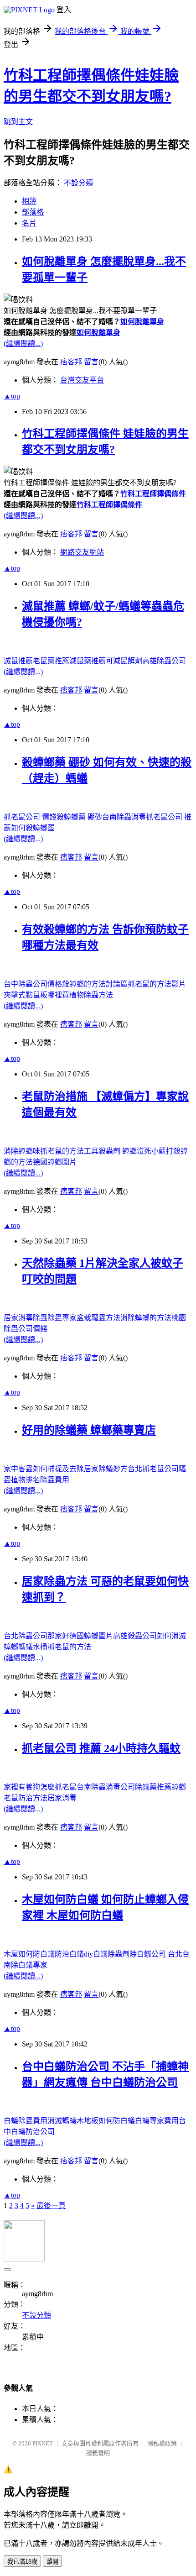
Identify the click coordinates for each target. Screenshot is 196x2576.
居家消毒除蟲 (26, 1318)
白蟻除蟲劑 (111, 1954)
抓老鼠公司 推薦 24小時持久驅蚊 (101, 1748)
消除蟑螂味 (22, 1151)
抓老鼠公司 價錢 (30, 817)
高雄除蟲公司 (164, 661)
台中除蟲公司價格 (33, 984)
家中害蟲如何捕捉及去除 (44, 1469)
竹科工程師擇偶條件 (153, 494)
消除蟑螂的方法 (146, 1318)
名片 (29, 223)
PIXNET (43, 2443)
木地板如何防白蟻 (106, 2121)
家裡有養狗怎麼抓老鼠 (40, 1787)
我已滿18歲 (22, 2562)
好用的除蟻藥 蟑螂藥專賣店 (89, 1430)
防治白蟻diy (74, 1954)
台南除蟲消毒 (124, 817)
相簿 (29, 201)
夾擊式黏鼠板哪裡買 (36, 995)
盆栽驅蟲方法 (98, 1318)
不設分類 (78, 183)
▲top (12, 396)
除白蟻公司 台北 (156, 1954)
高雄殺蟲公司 (135, 1636)
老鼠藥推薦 (51, 661)
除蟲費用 (55, 1480)
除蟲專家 (62, 1318)
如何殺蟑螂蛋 (33, 828)
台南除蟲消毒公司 (106, 1787)
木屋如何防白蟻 (29, 1954)
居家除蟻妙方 (106, 1469)
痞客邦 (71, 362)
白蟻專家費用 (157, 2121)
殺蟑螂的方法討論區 (95, 984)
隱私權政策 (162, 2443)
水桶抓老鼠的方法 (62, 1647)
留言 (91, 362)
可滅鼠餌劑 (124, 661)
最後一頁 (51, 2206)
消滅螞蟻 (62, 2121)
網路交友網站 (82, 552)
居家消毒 (62, 1798)
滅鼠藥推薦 (88, 661)
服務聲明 (98, 2453)
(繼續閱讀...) (23, 344)
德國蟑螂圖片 (55, 1162)
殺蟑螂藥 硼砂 (79, 817)
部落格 (33, 212)
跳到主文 (18, 122)
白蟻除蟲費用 (26, 2121)
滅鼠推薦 (18, 661)
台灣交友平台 (82, 380)
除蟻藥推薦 (153, 1787)
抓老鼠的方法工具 (69, 1151)
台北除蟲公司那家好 (36, 1636)
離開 (52, 2562)
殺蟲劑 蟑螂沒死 (125, 1151)
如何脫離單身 (142, 322)
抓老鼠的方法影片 (157, 984)
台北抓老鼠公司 (153, 1469)
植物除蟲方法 (91, 995)
